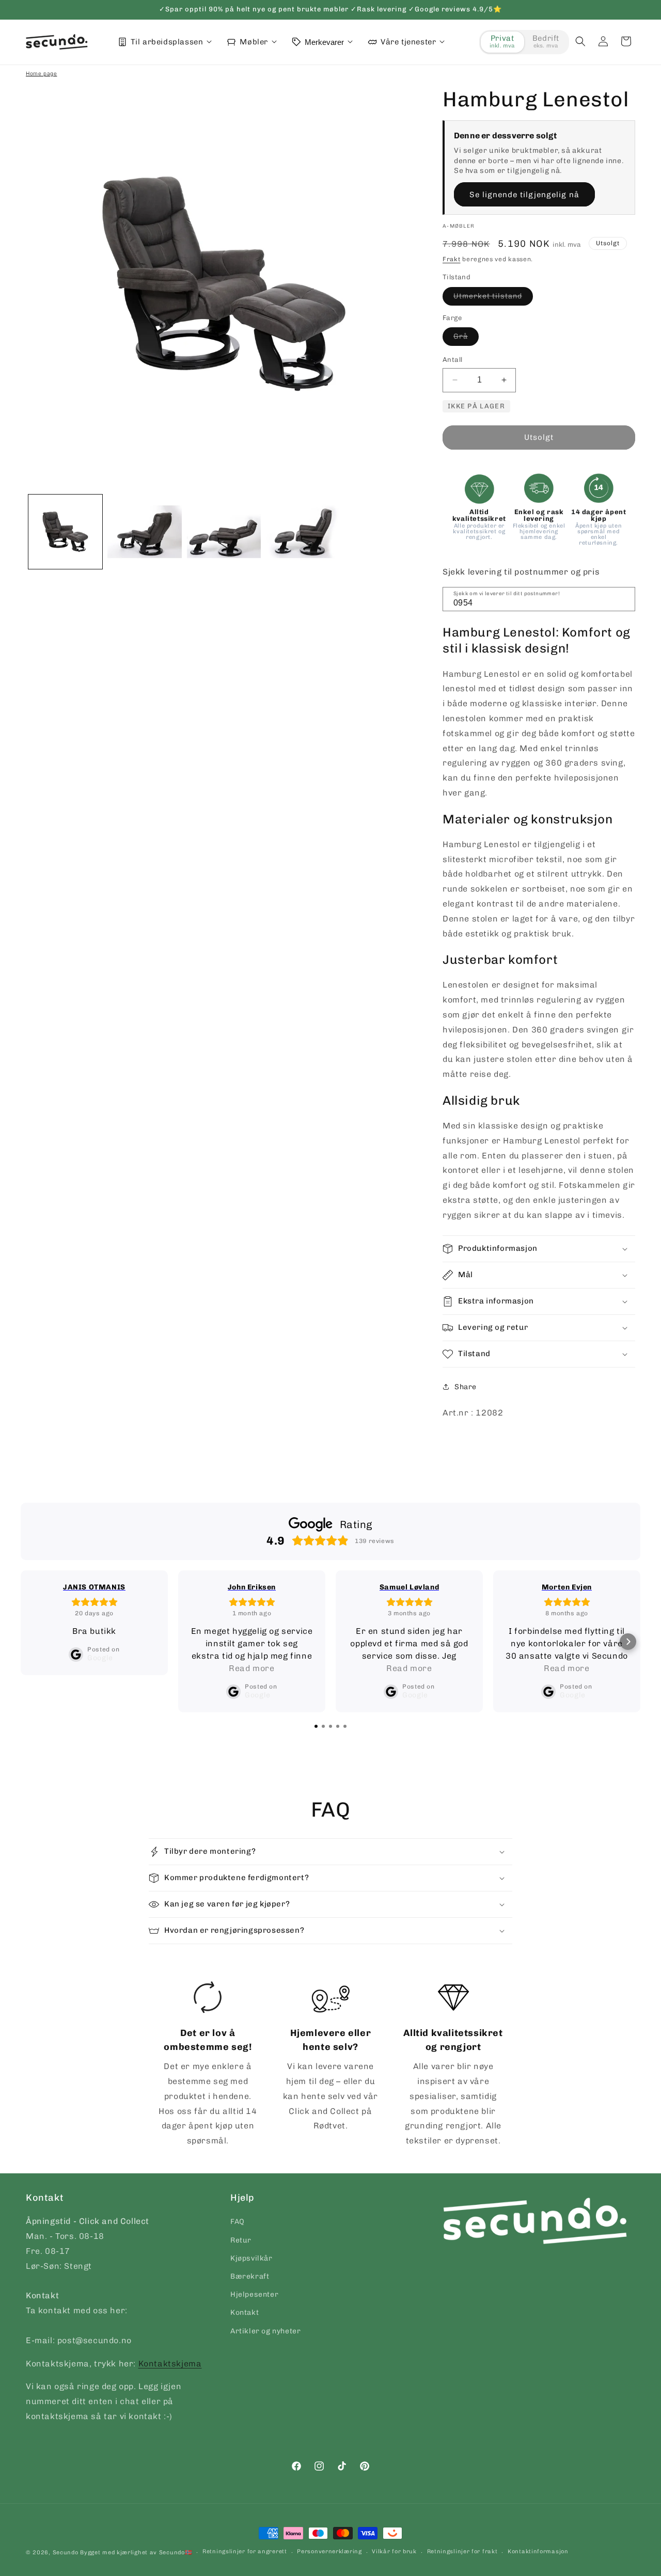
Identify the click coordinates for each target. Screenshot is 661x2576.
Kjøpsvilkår (251, 2258)
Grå (466, 339)
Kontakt (245, 2312)
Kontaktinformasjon (538, 2551)
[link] (208, 2065)
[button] (580, 41)
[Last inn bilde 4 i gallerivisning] (303, 531)
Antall (452, 360)
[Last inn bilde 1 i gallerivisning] (65, 531)
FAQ (238, 2222)
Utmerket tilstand (493, 298)
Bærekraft (250, 2276)
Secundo (66, 2553)
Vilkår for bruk (394, 2551)
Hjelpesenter (254, 2294)
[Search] (624, 598)
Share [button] (466, 1387)
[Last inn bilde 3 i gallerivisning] (224, 531)
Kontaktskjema (170, 2364)
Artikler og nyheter (265, 2331)
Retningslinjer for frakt (462, 2551)
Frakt (452, 259)
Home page (41, 73)
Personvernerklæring (329, 2551)
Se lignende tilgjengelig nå (524, 195)
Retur (241, 2240)
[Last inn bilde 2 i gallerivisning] (144, 531)
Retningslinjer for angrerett (245, 2551)
